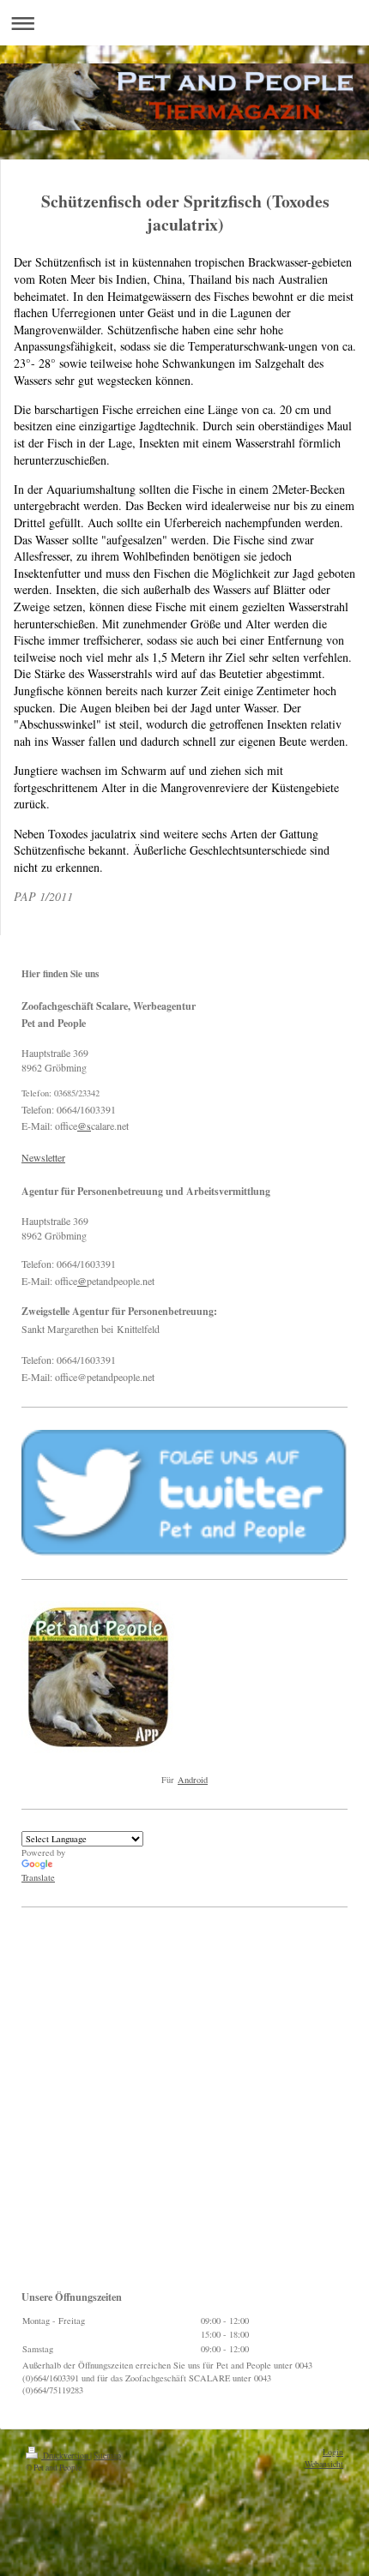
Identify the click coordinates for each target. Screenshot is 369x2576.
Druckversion (66, 2456)
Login (333, 2452)
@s (84, 1126)
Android (193, 1780)
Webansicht (324, 2464)
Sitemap (107, 2456)
